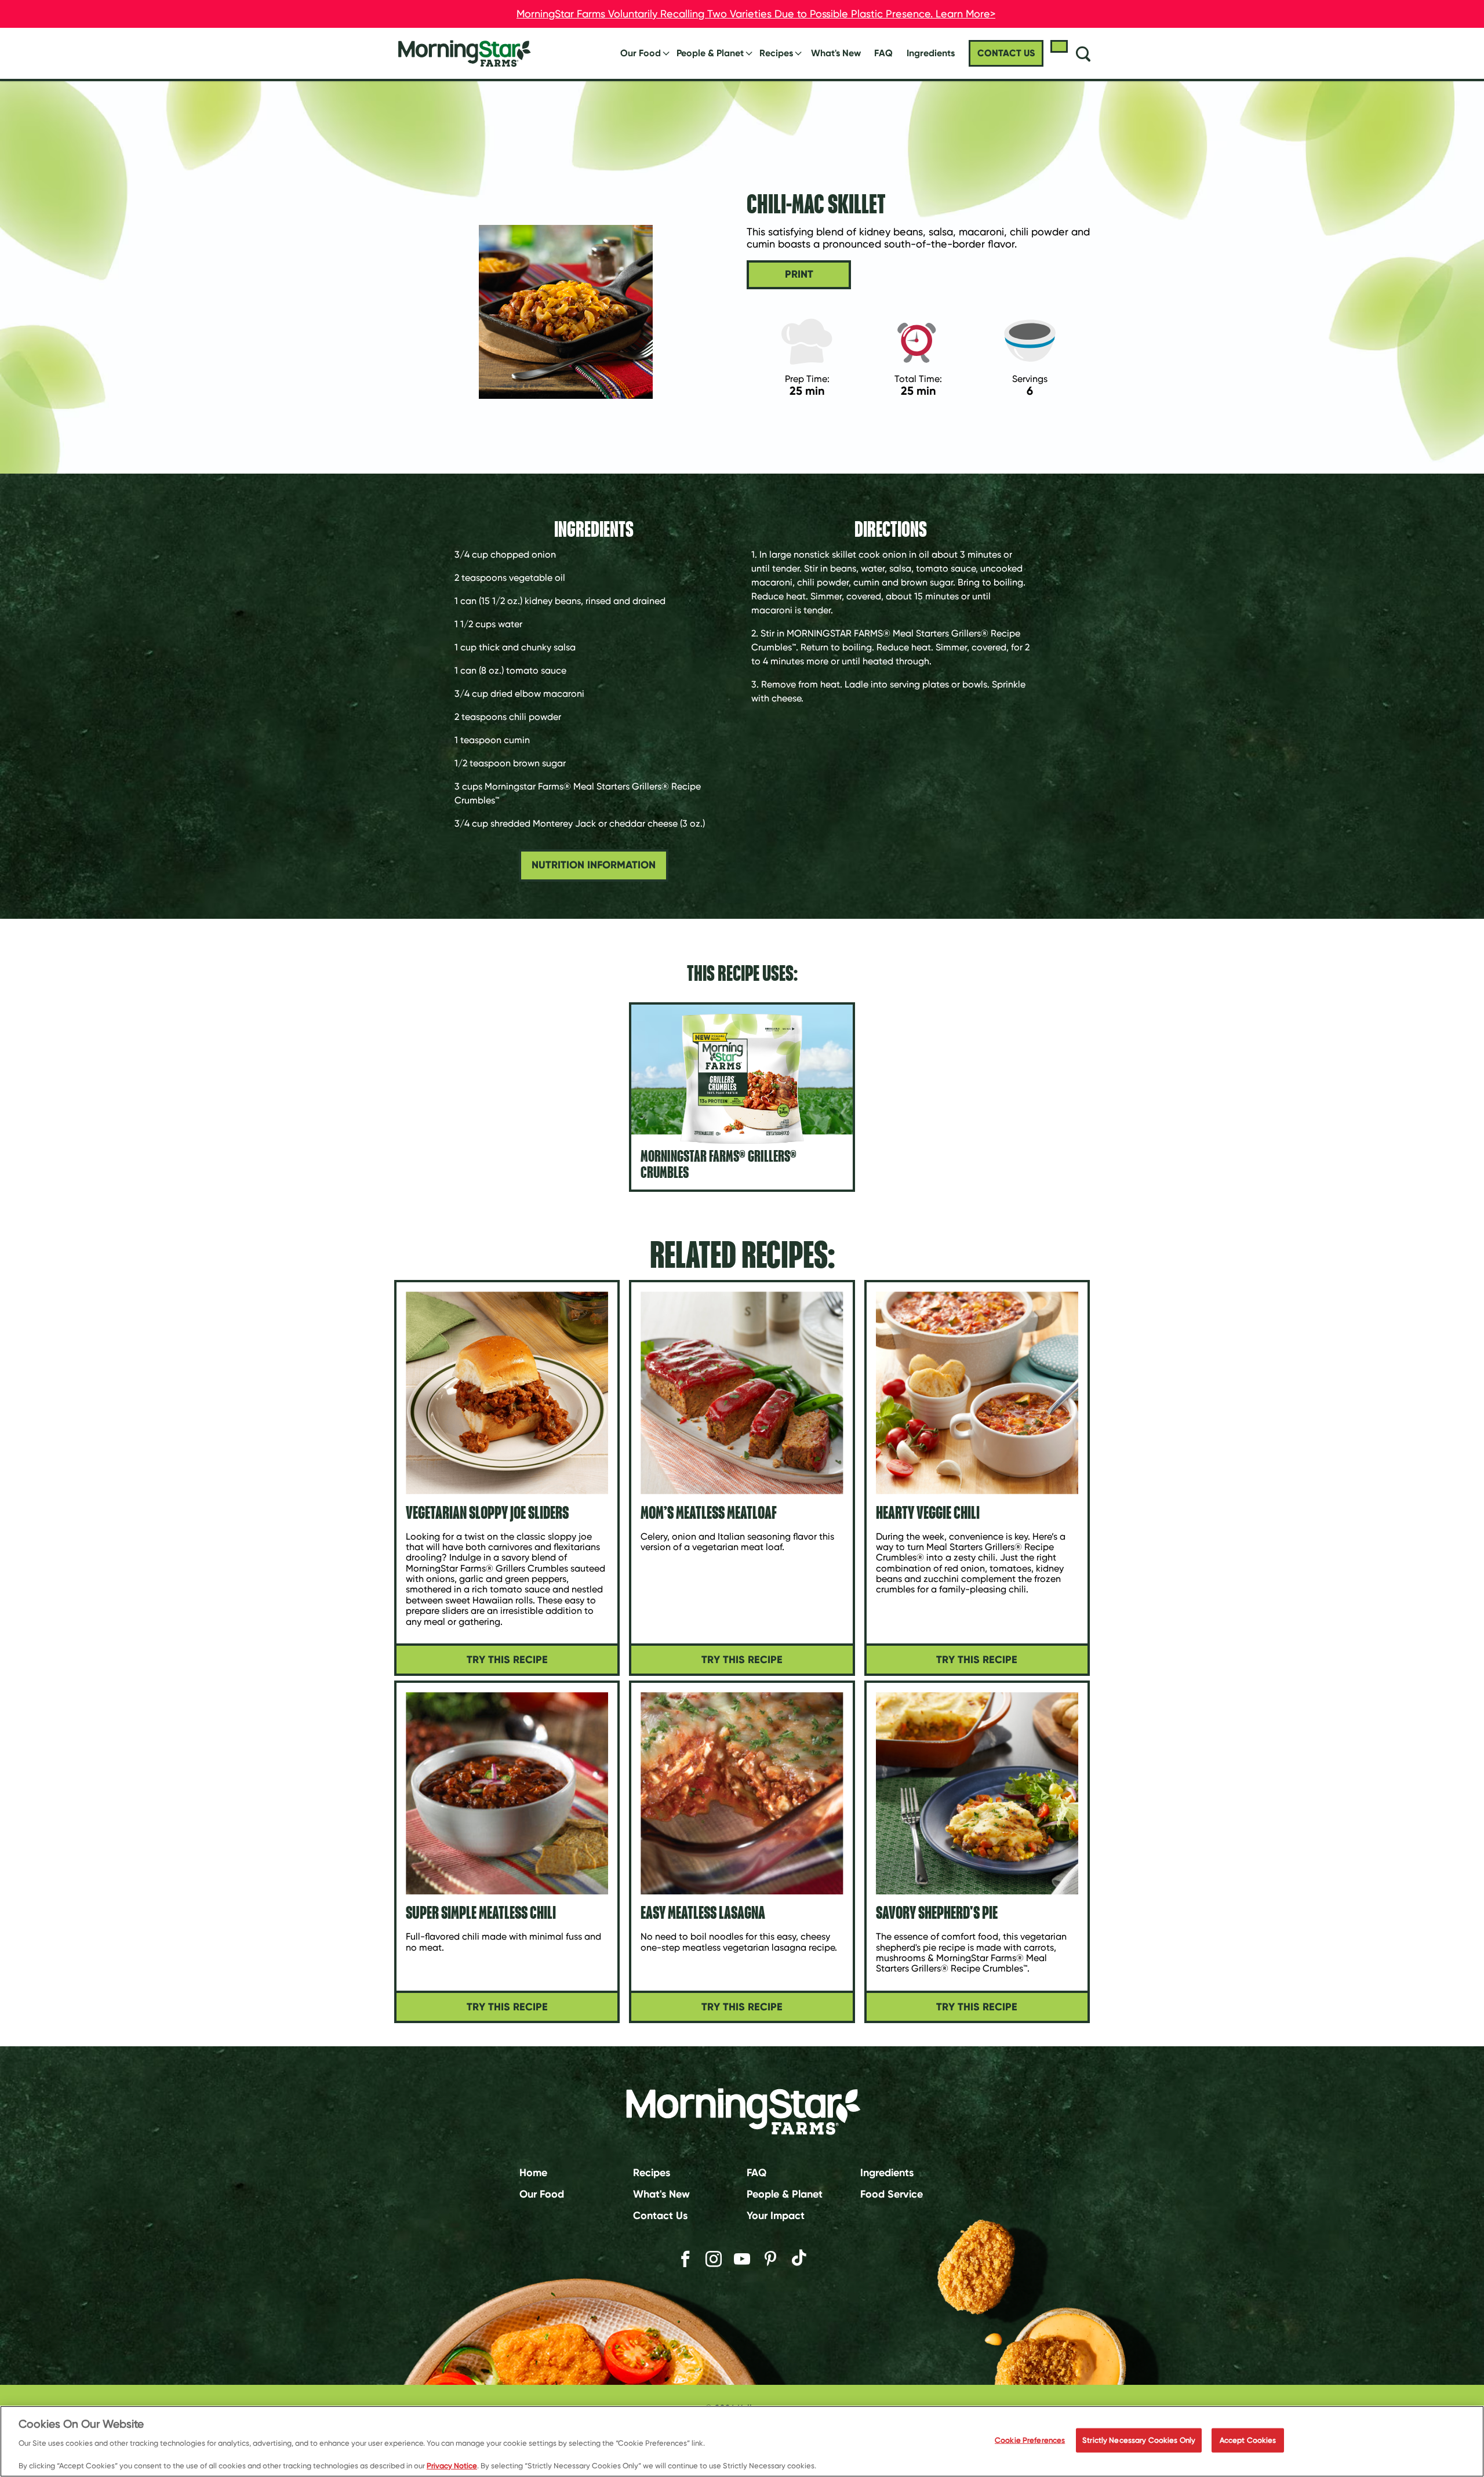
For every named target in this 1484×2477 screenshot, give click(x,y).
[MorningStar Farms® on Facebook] (685, 2259)
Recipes (776, 53)
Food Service (892, 2194)
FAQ (883, 53)
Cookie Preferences (1030, 2440)
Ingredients (887, 2173)
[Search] (1083, 53)
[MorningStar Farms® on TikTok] (799, 2259)
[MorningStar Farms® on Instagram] (714, 2259)
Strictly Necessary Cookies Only (1139, 2440)
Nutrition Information (594, 865)
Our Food (641, 53)
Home (533, 2173)
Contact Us (660, 2215)
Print (799, 274)
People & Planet (710, 53)
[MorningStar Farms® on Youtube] (742, 2259)
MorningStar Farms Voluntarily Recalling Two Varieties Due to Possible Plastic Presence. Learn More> (756, 14)
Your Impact (776, 2215)
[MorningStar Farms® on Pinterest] (770, 2259)
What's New (836, 53)
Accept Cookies (1248, 2440)
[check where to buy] (1059, 46)
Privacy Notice (452, 2465)
